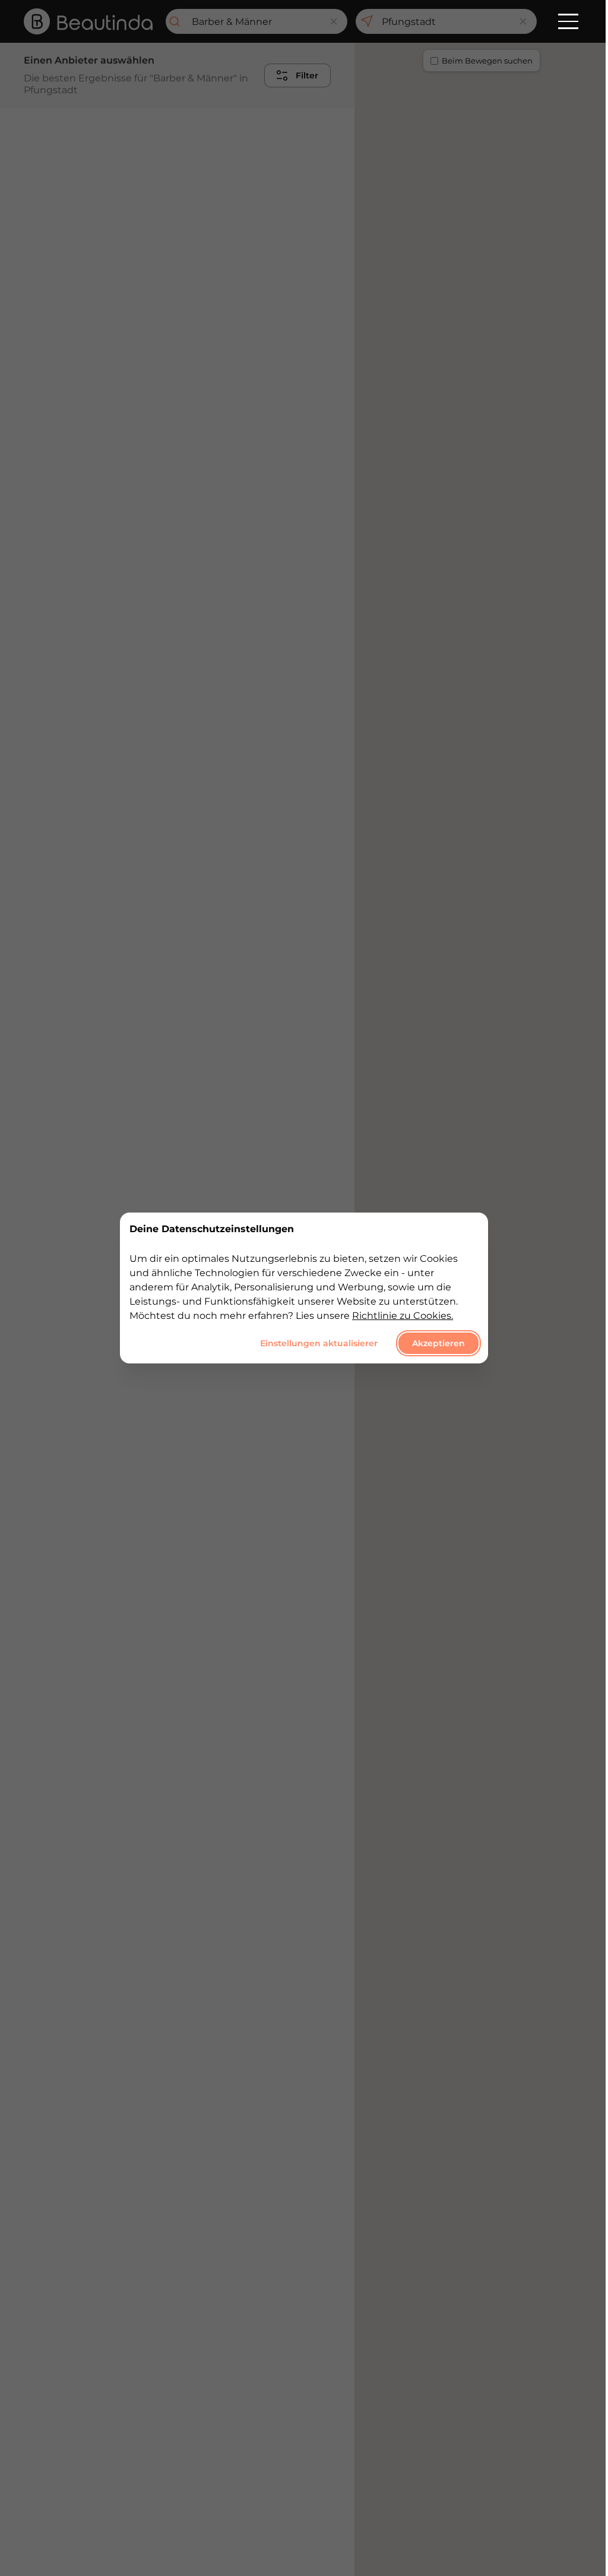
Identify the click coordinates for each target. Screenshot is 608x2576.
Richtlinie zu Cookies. (403, 1316)
